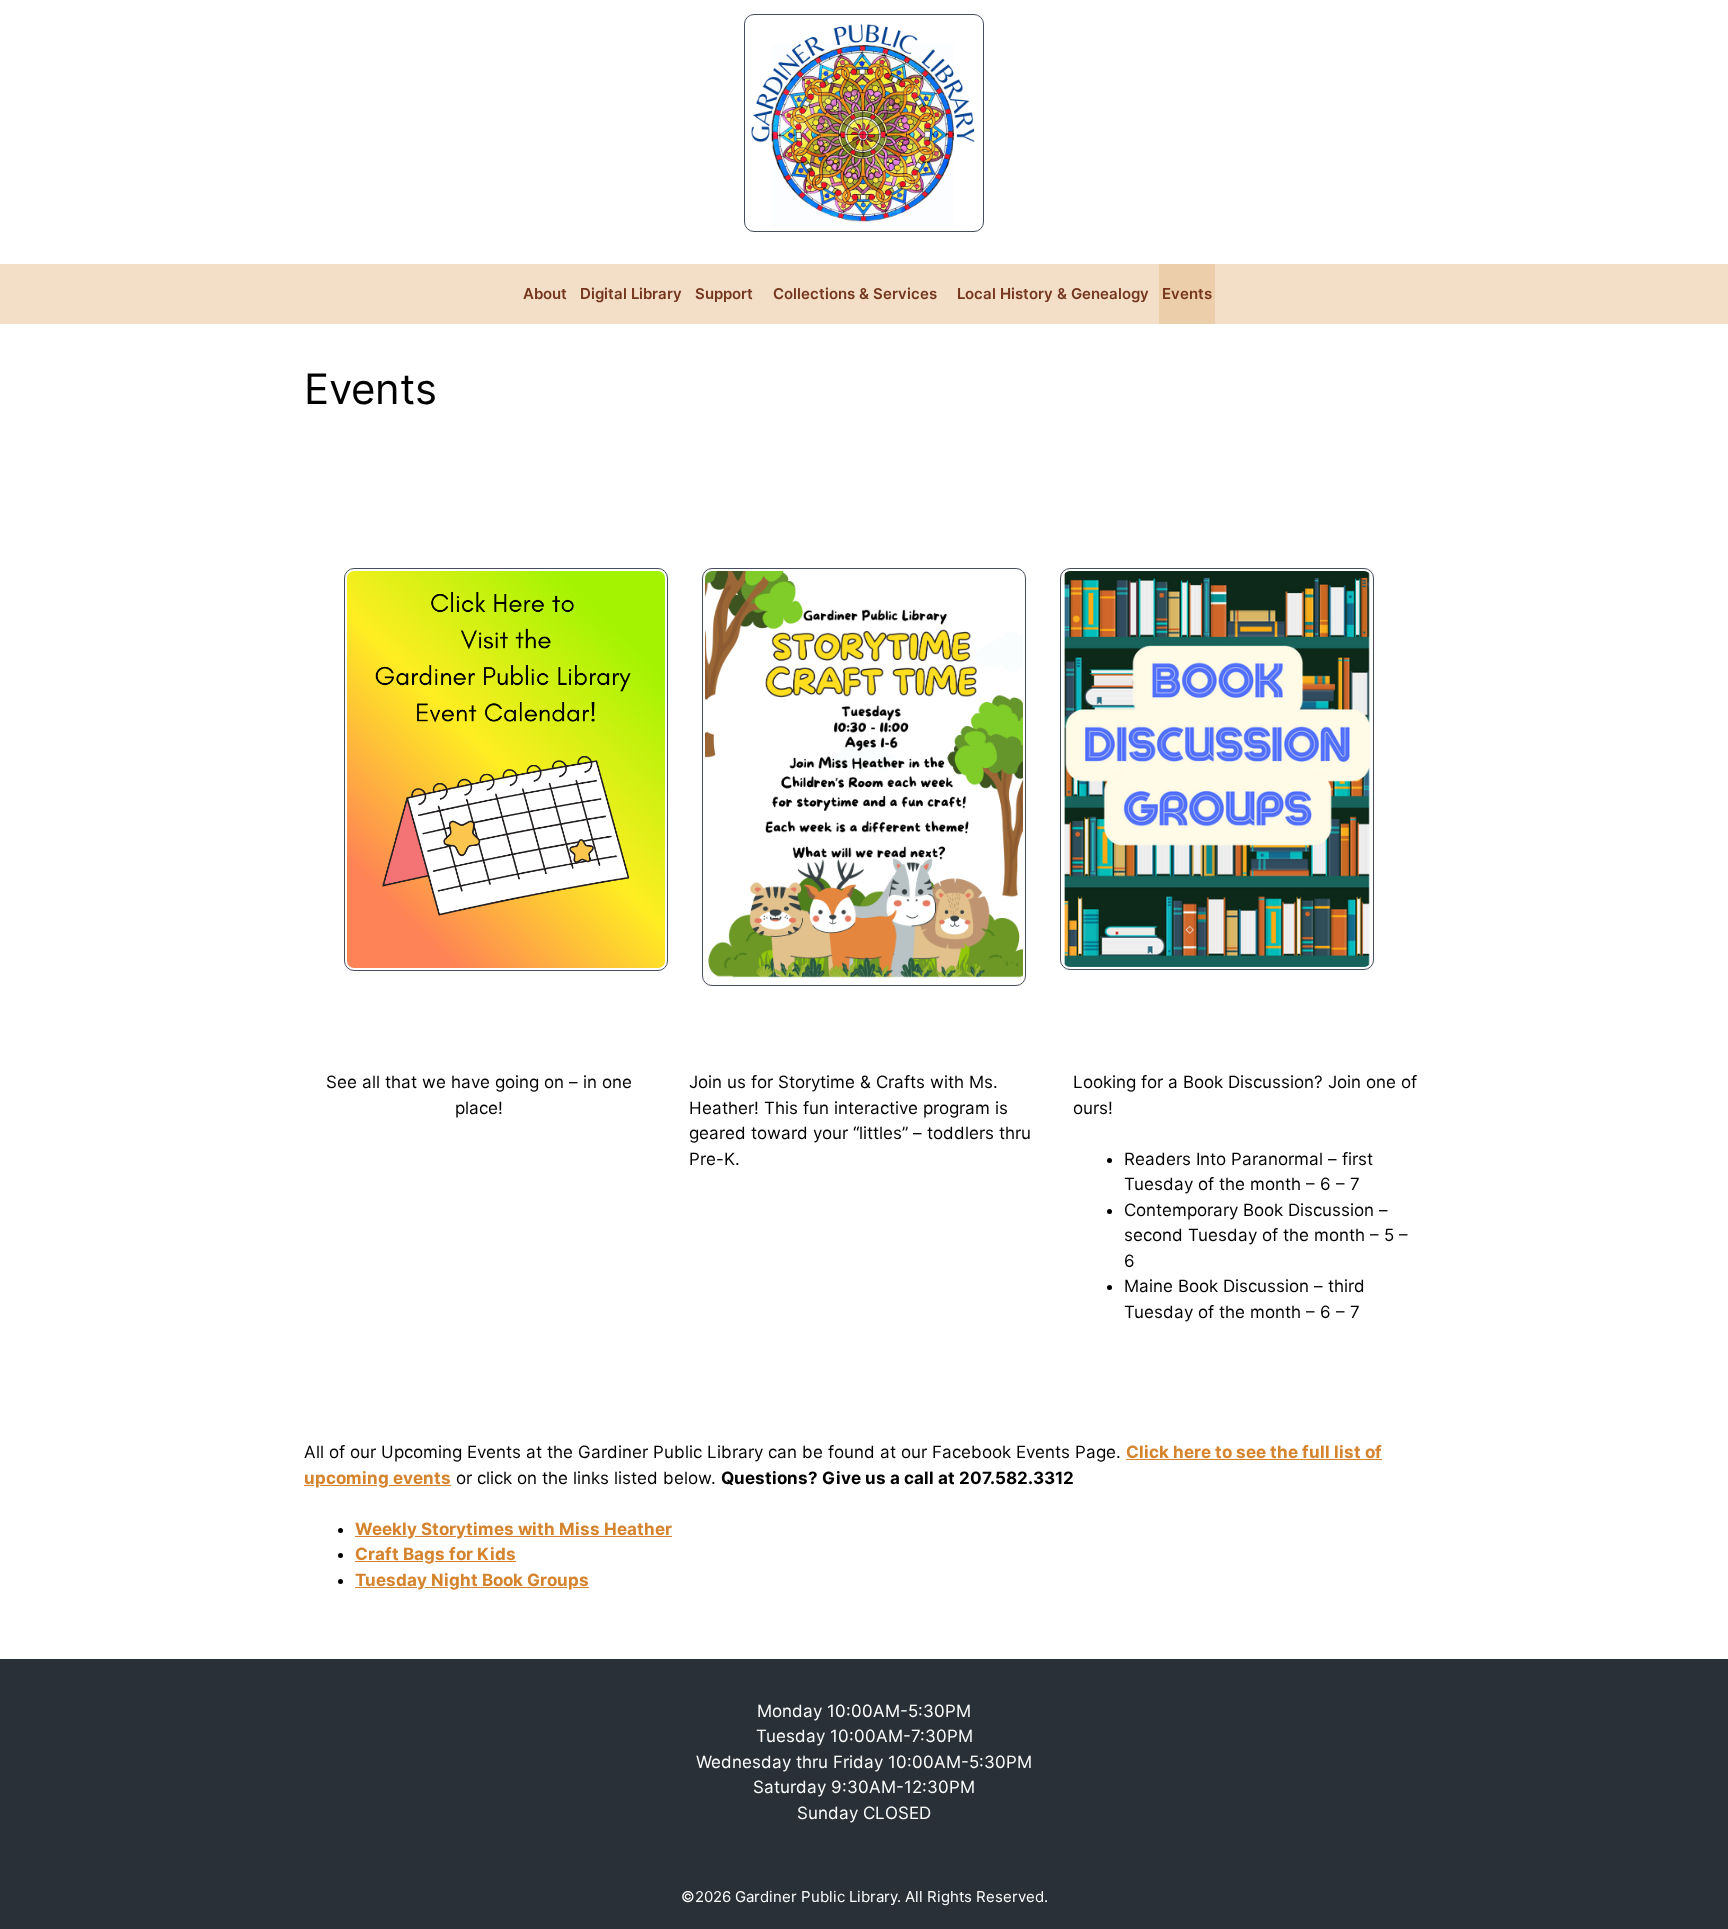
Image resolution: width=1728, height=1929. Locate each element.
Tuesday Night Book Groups (472, 1580)
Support (724, 293)
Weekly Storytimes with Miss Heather (513, 1529)
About (545, 293)
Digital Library (631, 293)
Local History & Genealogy (1053, 293)
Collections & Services (855, 293)
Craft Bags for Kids (435, 1554)
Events (1187, 293)
